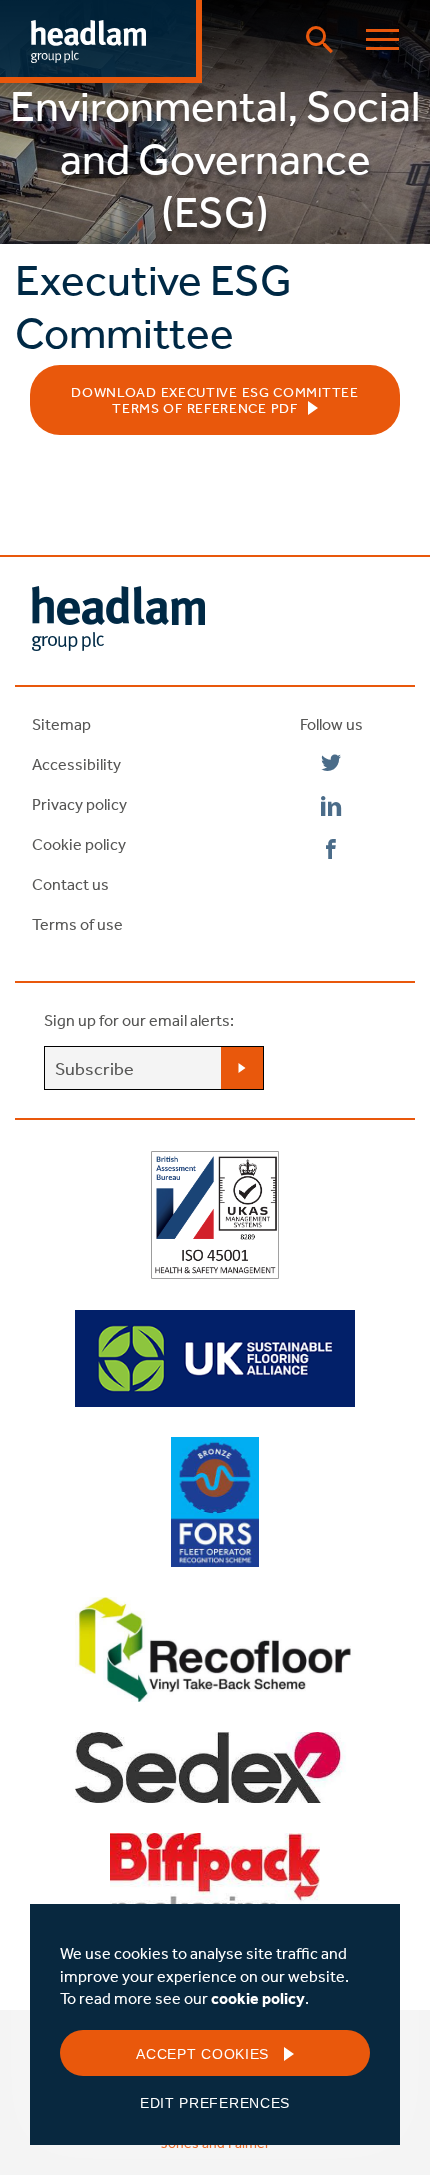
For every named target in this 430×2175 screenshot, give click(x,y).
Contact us (70, 884)
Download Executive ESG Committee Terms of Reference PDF (214, 400)
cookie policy (258, 1998)
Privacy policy (79, 804)
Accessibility (76, 764)
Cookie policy (79, 844)
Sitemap (61, 724)
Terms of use (77, 924)
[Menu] (382, 39)
